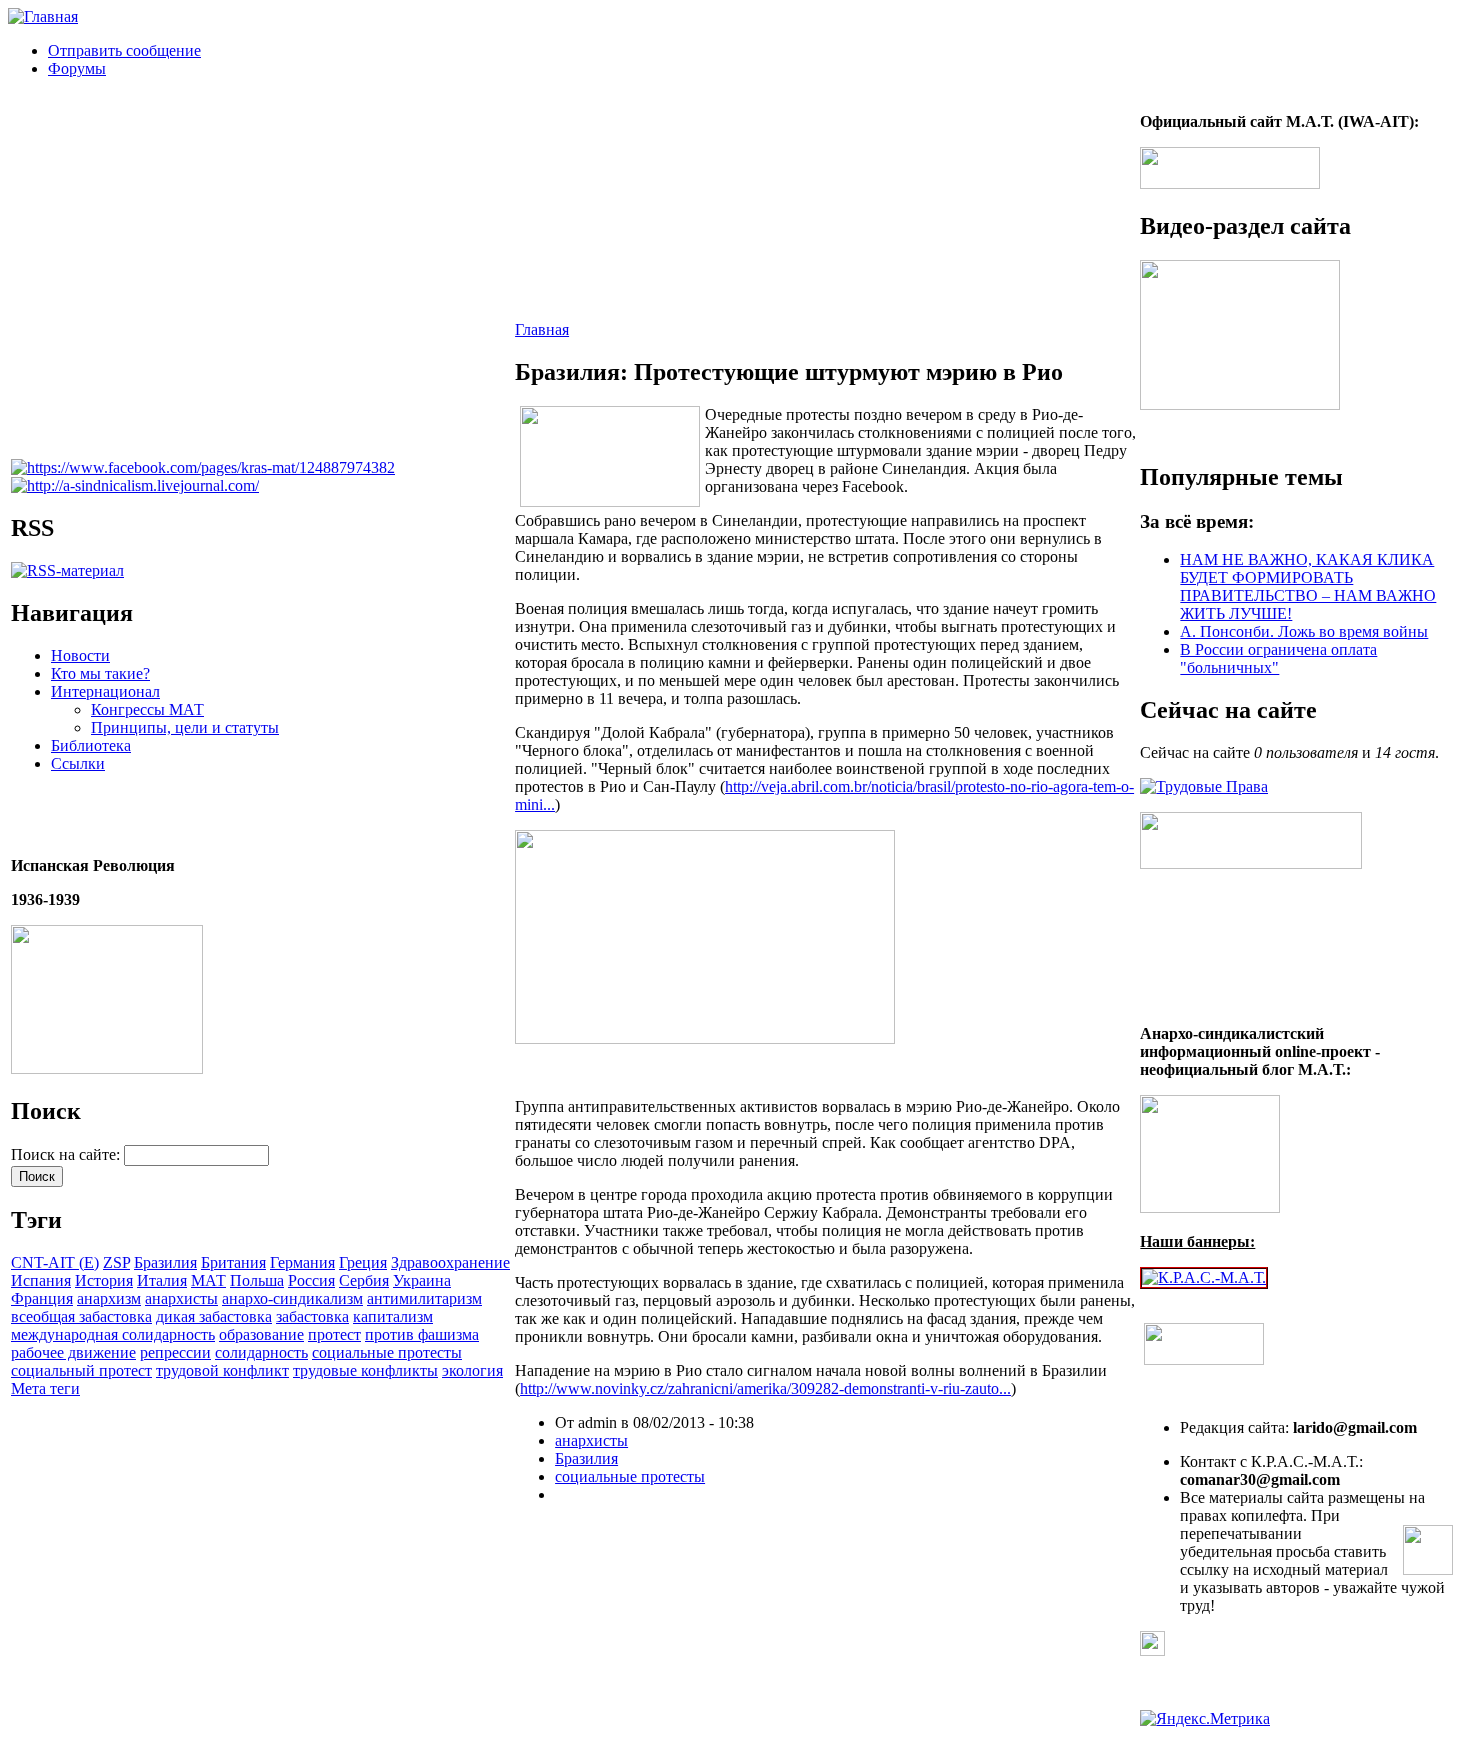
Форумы (77, 68)
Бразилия (165, 1262)
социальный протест (81, 1370)
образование (261, 1334)
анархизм (109, 1298)
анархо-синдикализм (292, 1298)
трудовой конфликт (222, 1370)
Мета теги (45, 1388)
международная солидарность (113, 1334)
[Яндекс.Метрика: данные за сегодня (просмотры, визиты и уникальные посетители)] (1205, 1719)
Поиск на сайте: (67, 1154)
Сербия (364, 1280)
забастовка (312, 1316)
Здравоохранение (450, 1262)
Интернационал (105, 691)
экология (472, 1370)
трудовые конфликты (365, 1370)
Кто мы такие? (100, 673)
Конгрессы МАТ (147, 709)
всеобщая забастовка (81, 1316)
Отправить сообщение (124, 50)
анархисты (181, 1298)
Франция (42, 1298)
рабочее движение (73, 1352)
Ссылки (78, 763)
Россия (311, 1280)
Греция (363, 1262)
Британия (233, 1262)
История (104, 1280)
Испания (41, 1280)
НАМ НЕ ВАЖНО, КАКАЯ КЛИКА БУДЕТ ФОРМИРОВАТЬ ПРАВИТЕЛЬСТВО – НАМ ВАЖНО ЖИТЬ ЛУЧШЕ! (1308, 586)
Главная (542, 329)
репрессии (175, 1352)
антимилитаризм (424, 1298)
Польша (257, 1280)
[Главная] (43, 16)
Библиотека (91, 745)
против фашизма (422, 1334)
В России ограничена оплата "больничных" (1278, 658)
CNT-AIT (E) (55, 1262)
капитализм (393, 1316)
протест (334, 1334)
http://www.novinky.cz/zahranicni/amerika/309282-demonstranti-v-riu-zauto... (765, 1388)
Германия (302, 1262)
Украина (422, 1280)
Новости (80, 655)
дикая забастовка (214, 1316)
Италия (162, 1280)
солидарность (261, 1352)
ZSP (116, 1262)
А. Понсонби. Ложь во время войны (1304, 631)
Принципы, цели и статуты (185, 727)
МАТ (208, 1280)
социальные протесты (387, 1352)
